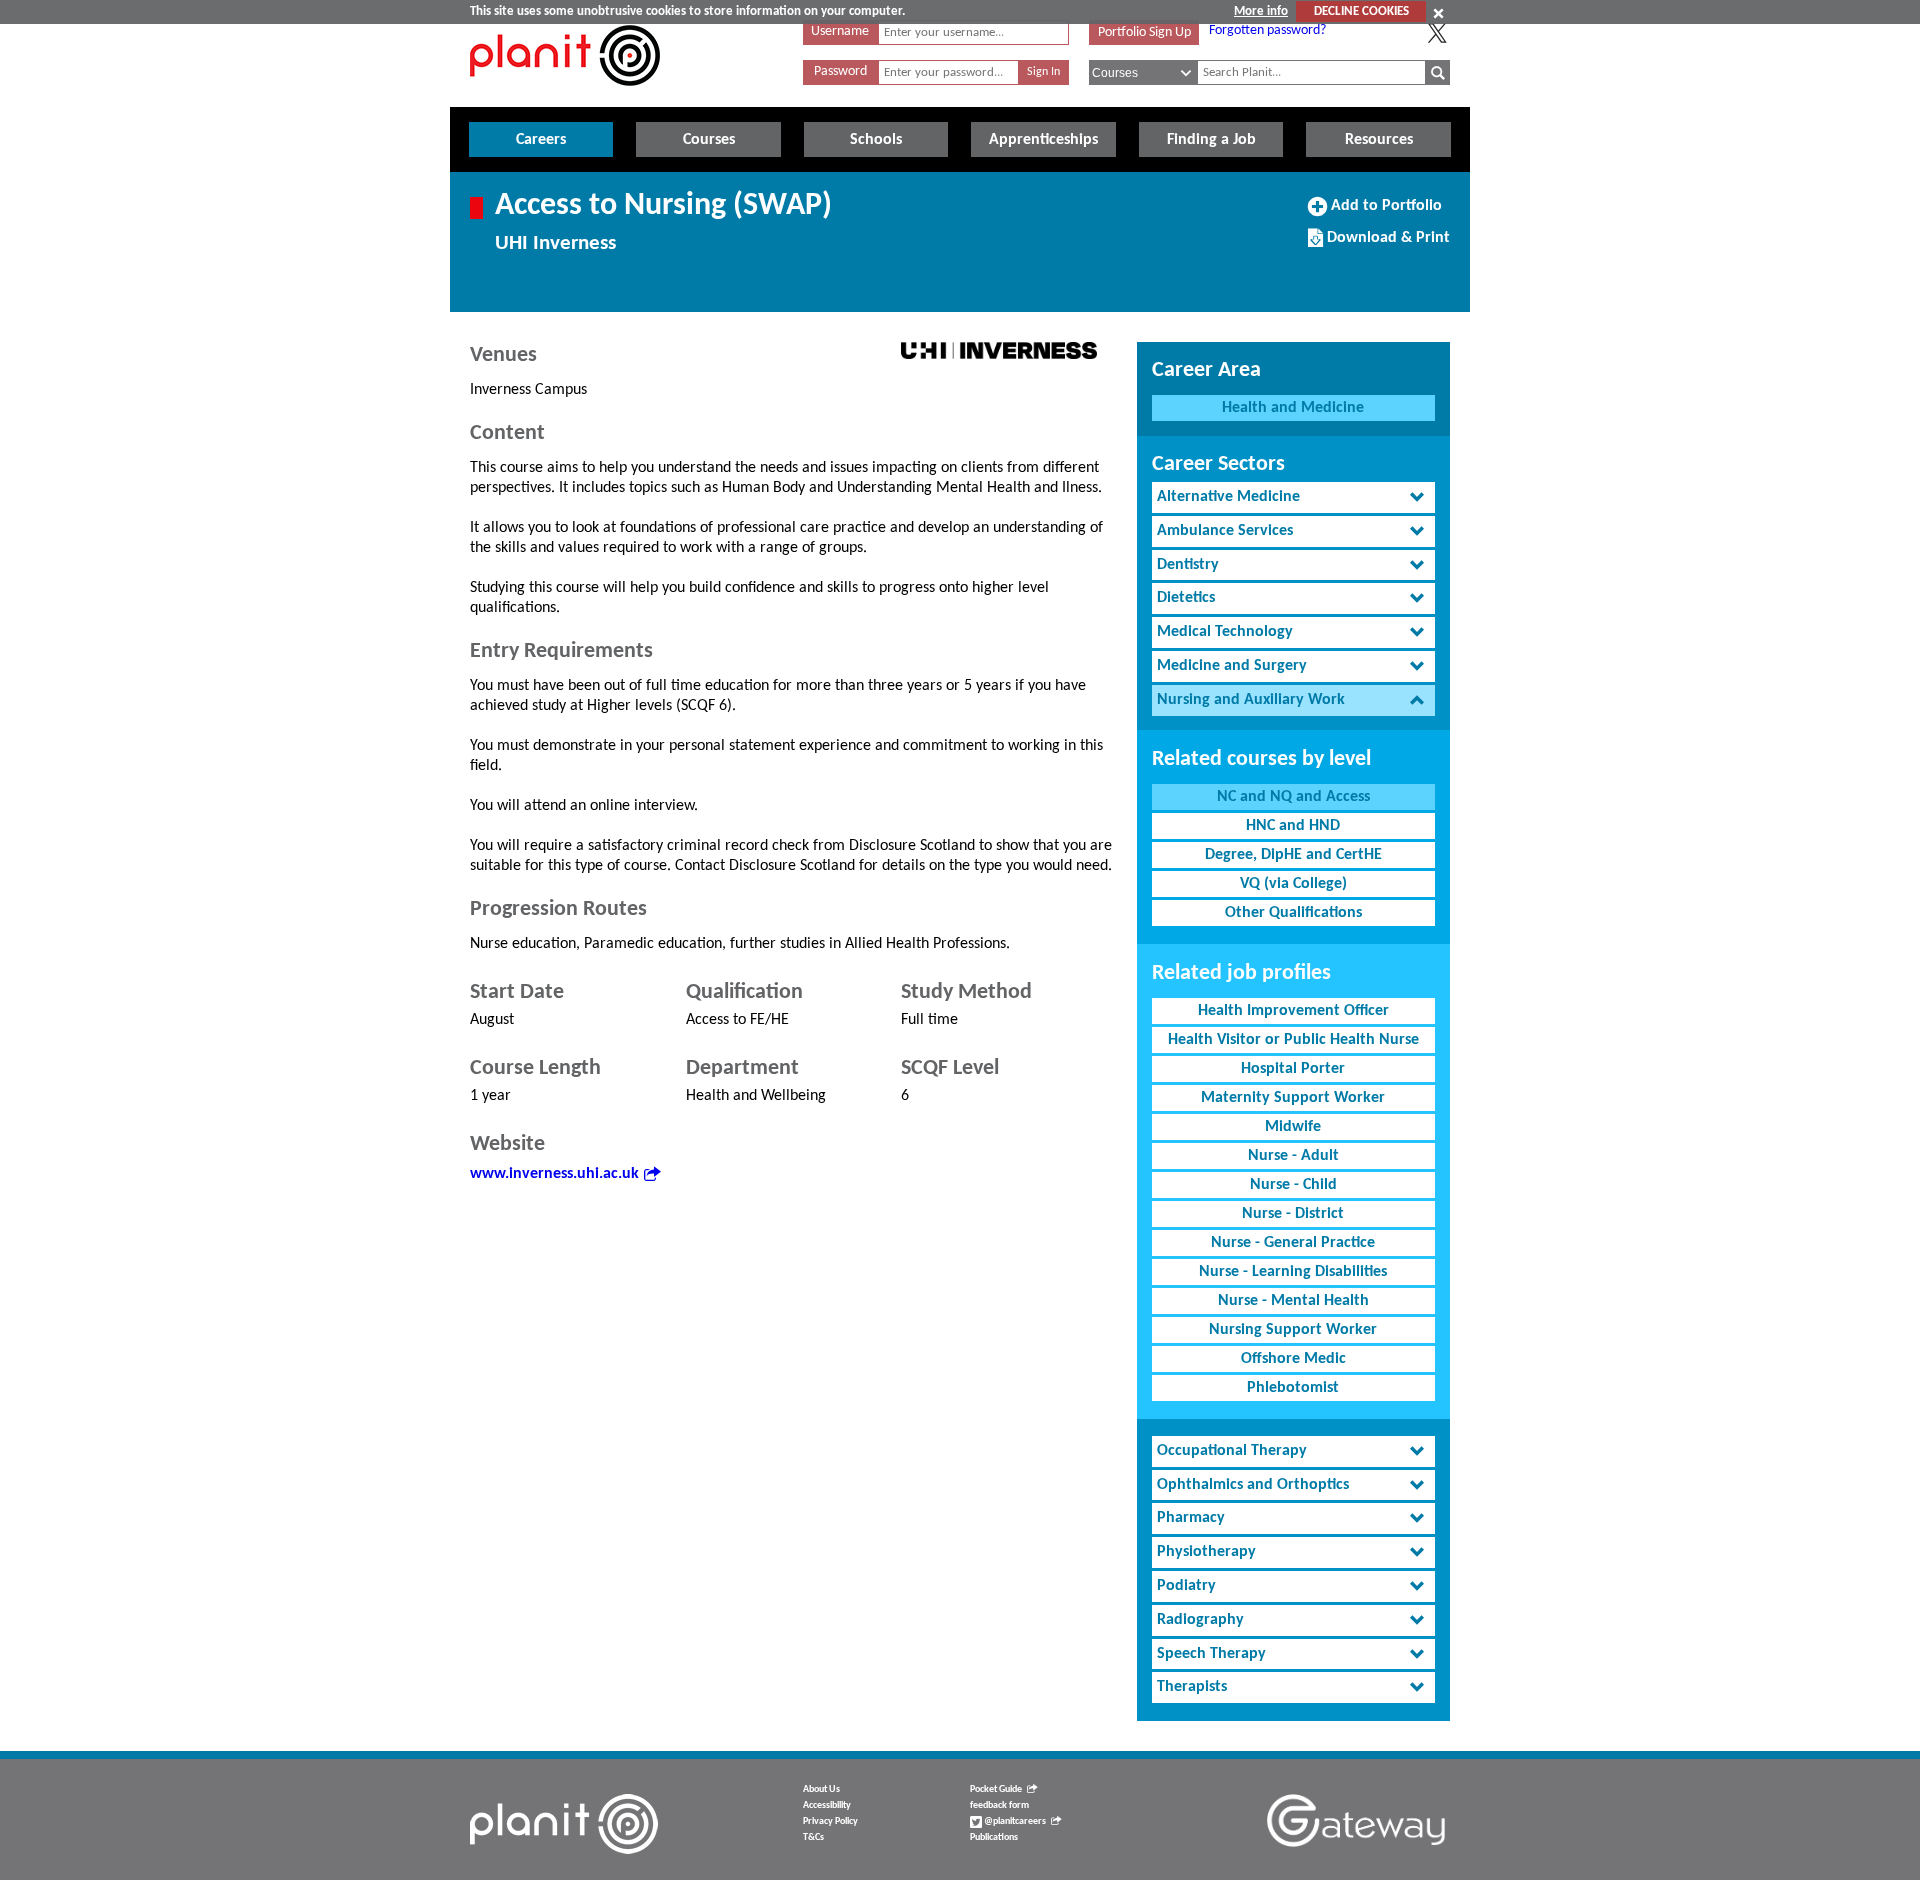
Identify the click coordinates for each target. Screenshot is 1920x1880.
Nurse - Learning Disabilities (1293, 1272)
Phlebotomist (1293, 1388)
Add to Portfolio (1384, 213)
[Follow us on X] (1437, 33)
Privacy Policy (830, 1821)
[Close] (1438, 13)
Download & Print (1386, 245)
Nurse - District (1293, 1214)
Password (840, 71)
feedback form (999, 1805)
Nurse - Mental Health (1293, 1301)
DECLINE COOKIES (1361, 11)
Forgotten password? (1267, 30)
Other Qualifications (1293, 913)
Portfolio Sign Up (1144, 32)
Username (840, 31)
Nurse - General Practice (1293, 1243)
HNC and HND (1293, 826)
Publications (994, 1837)
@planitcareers (1014, 1821)
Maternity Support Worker (1293, 1098)
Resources (1379, 140)
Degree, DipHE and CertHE (1293, 855)
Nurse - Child (1293, 1185)
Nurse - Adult (1293, 1156)
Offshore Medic (1293, 1359)
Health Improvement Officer (1293, 1011)
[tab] (1293, 497)
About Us (821, 1789)
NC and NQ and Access (1293, 797)
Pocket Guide (996, 1789)
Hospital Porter (1293, 1069)
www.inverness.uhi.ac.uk (554, 1174)
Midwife (1293, 1127)
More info (1261, 11)
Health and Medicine (1293, 408)
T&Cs (813, 1837)
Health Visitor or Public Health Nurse (1293, 1040)
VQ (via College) (1293, 884)
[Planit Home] (565, 97)
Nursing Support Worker (1293, 1330)
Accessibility (827, 1805)
